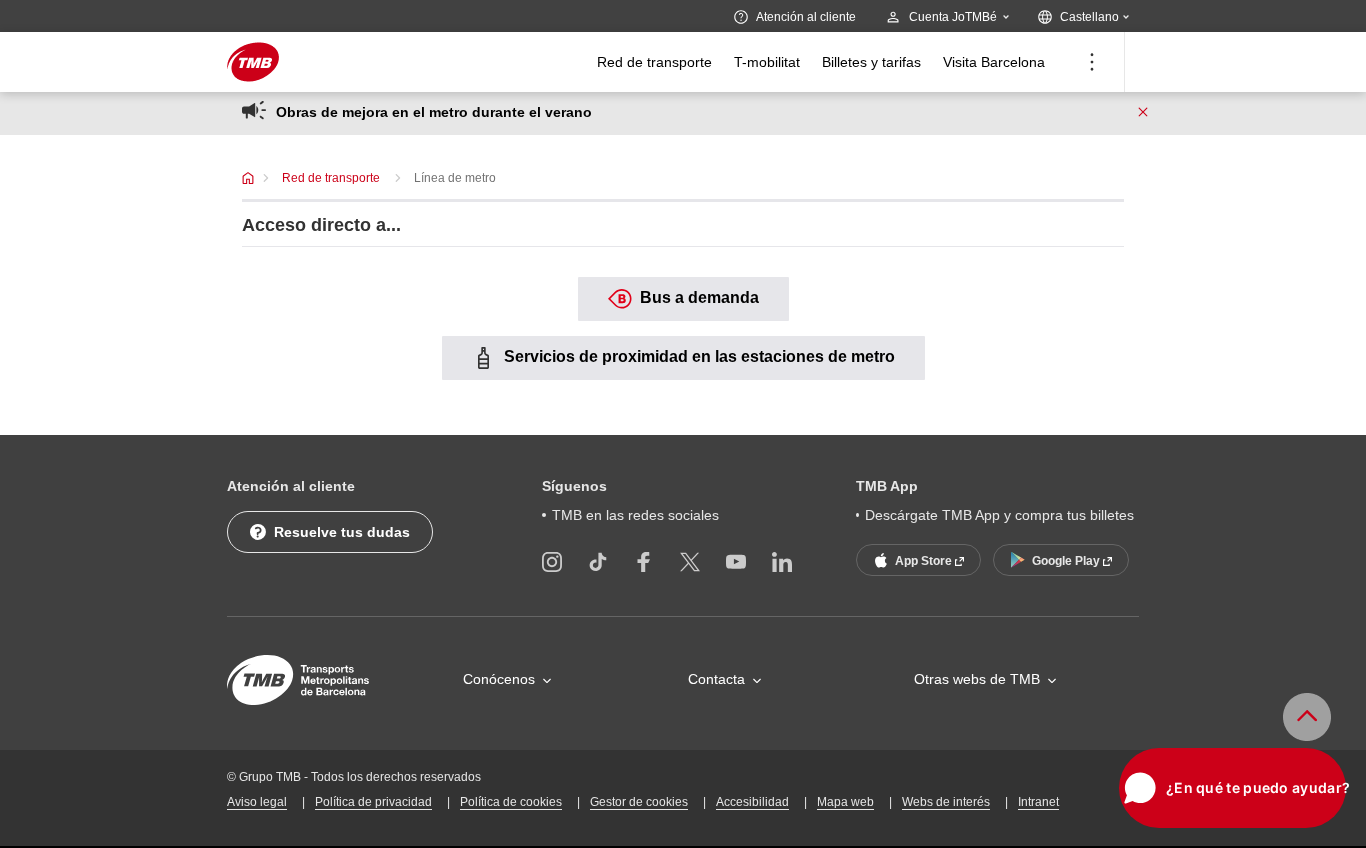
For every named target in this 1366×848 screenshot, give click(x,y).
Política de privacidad (373, 802)
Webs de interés (946, 802)
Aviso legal (257, 802)
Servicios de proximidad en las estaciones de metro (697, 356)
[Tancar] (1143, 112)
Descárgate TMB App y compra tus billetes (999, 515)
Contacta (716, 679)
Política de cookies (511, 802)
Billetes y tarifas (871, 62)
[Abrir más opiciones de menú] (1092, 62)
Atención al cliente (806, 17)
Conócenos (499, 679)
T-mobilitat (767, 62)
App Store (925, 561)
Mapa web (845, 802)
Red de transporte (654, 62)
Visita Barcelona (994, 62)
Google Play (1067, 561)
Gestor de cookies (639, 802)
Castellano (1099, 17)
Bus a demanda (697, 297)
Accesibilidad (752, 802)
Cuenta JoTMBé (953, 17)
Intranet (1038, 802)
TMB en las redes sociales (635, 515)
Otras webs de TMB (977, 679)
